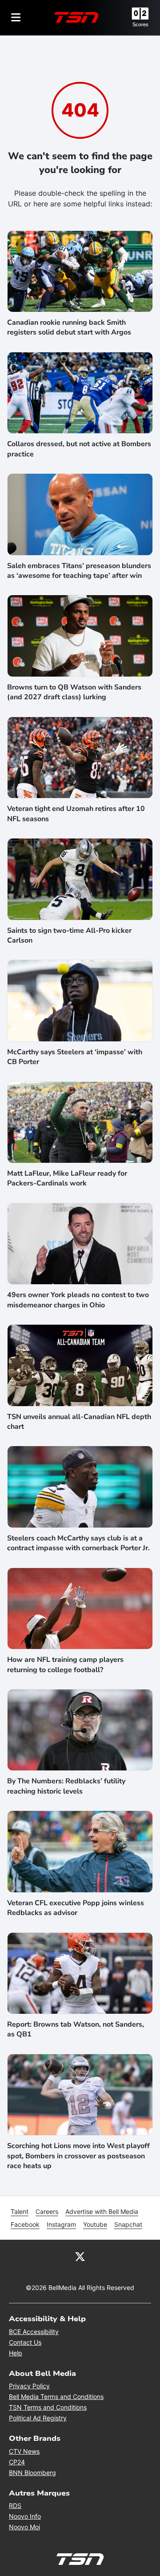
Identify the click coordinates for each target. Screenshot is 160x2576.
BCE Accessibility (34, 2332)
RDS (15, 2505)
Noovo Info (25, 2516)
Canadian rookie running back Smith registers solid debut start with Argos (69, 327)
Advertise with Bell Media (102, 2211)
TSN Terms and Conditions (48, 2407)
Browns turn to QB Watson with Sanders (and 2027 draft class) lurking (74, 692)
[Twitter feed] (80, 2256)
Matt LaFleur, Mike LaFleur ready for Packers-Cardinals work (67, 1178)
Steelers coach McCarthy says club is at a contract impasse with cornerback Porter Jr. (78, 1543)
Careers (47, 2211)
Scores (140, 24)
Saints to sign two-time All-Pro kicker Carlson (69, 935)
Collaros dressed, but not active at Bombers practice (79, 449)
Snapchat (128, 2224)
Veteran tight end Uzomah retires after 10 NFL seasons (76, 814)
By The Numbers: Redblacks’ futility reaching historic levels (66, 1786)
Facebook (25, 2224)
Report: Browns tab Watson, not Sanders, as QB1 (76, 2029)
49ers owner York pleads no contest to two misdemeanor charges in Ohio (78, 1300)
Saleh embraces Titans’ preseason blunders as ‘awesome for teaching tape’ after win (79, 571)
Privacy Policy (29, 2386)
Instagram (61, 2224)
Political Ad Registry (38, 2418)
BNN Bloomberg (32, 2473)
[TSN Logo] (76, 17)
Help (16, 2353)
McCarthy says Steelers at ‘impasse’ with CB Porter (75, 1057)
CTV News (24, 2451)
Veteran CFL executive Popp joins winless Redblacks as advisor (76, 1908)
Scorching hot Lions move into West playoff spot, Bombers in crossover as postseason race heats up (78, 2156)
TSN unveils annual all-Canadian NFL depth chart (79, 1422)
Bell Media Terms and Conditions (56, 2397)
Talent (20, 2211)
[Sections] (16, 17)
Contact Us (25, 2342)
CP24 (17, 2462)
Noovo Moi (24, 2527)
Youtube (95, 2224)
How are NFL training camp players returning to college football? (65, 1665)
